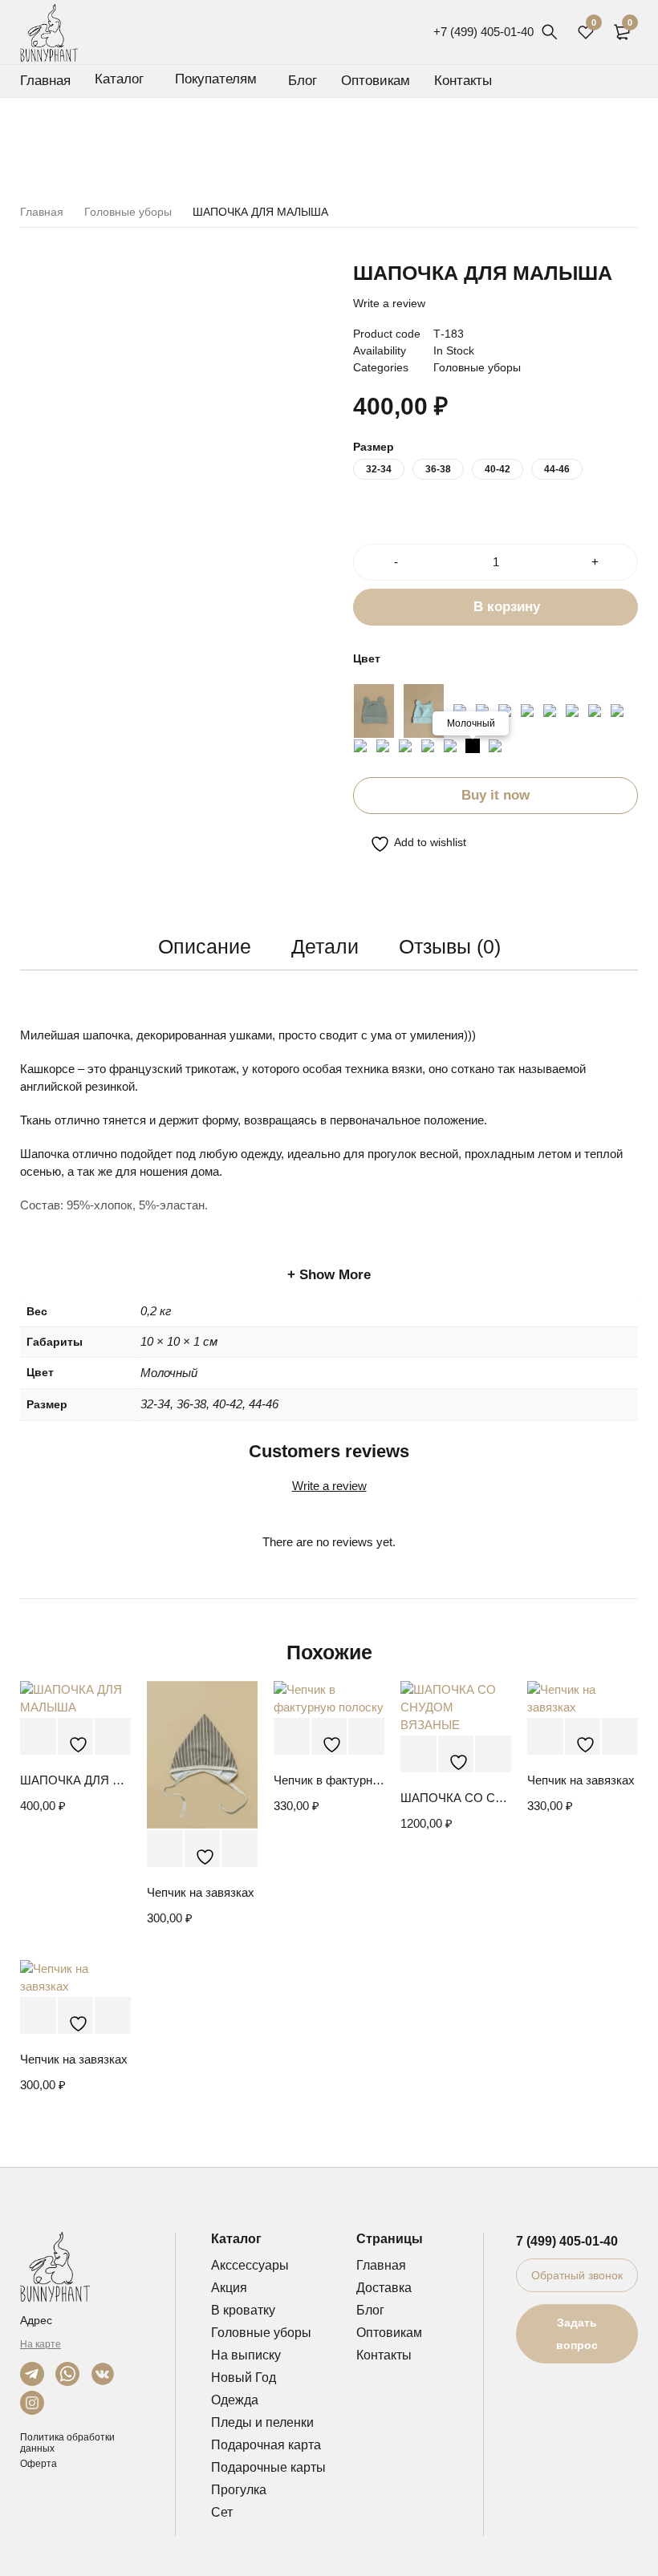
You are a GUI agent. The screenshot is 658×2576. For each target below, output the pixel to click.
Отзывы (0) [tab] (450, 946)
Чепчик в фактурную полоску (329, 1780)
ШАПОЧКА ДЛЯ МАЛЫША (75, 1780)
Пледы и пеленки (262, 2422)
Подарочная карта (266, 2445)
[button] (418, 1754)
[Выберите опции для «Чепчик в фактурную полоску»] (292, 1737)
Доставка (384, 2288)
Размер (374, 447)
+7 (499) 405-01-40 (483, 32)
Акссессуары (250, 2265)
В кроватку (243, 2310)
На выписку (246, 2355)
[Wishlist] (410, 844)
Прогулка (239, 2490)
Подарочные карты (268, 2467)
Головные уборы (128, 212)
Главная (42, 212)
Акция (229, 2288)
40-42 (498, 469)
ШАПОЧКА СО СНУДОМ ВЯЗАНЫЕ (456, 1798)
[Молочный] (473, 746)
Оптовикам (389, 2333)
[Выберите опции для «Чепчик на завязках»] (165, 1849)
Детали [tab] (325, 946)
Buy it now (496, 795)
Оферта (39, 2464)
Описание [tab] (205, 946)
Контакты (384, 2355)
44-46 (557, 469)
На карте (41, 2344)
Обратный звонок (577, 2275)
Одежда (235, 2400)
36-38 (438, 469)
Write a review (389, 303)
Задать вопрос (577, 2334)
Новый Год (244, 2378)
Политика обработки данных (67, 2443)
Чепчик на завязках (201, 1892)
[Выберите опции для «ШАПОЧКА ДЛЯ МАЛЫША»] (38, 1737)
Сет (222, 2512)
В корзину (507, 607)
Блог (370, 2310)
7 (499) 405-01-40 (567, 2241)
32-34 (379, 469)
